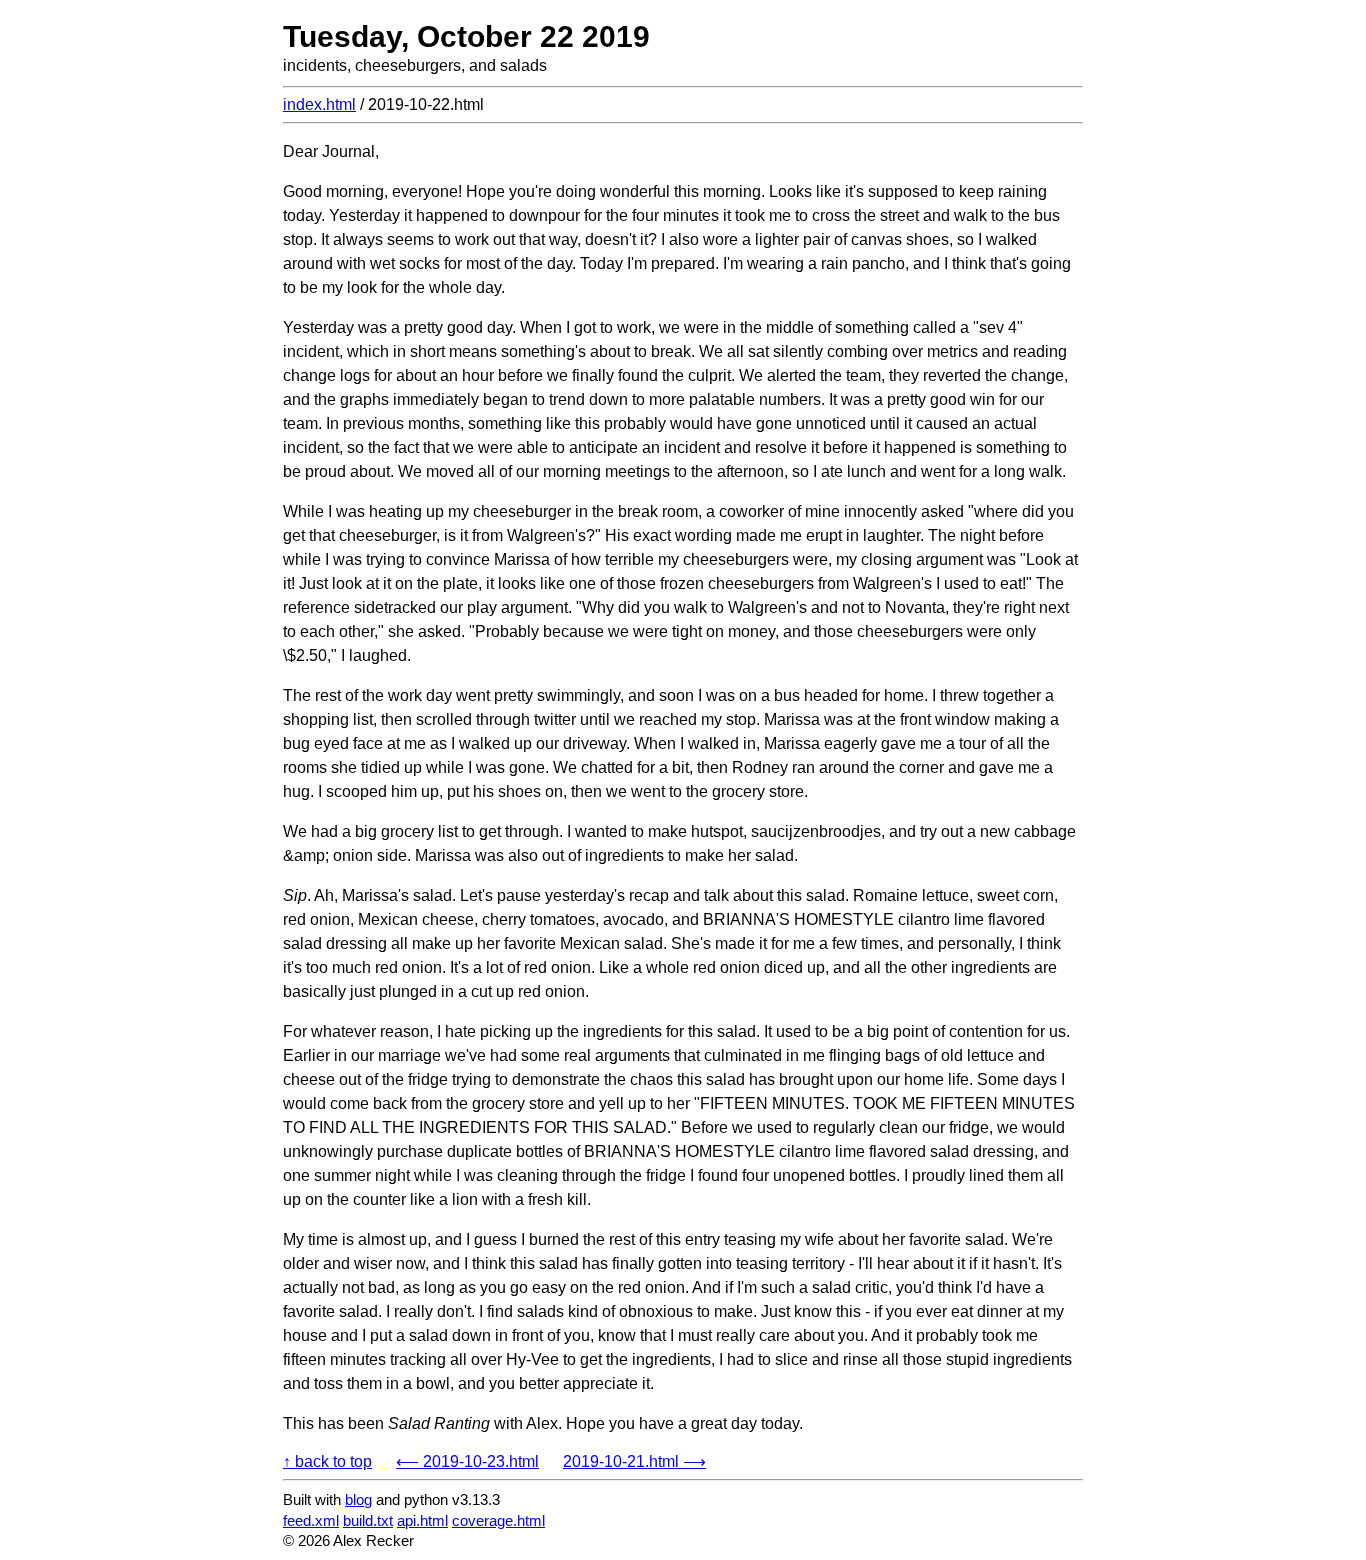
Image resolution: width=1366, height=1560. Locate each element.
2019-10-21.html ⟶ (634, 1461)
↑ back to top (327, 1461)
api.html (422, 1520)
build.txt (368, 1520)
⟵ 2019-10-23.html (467, 1461)
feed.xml (311, 1520)
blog (358, 1499)
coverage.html (498, 1520)
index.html (319, 104)
